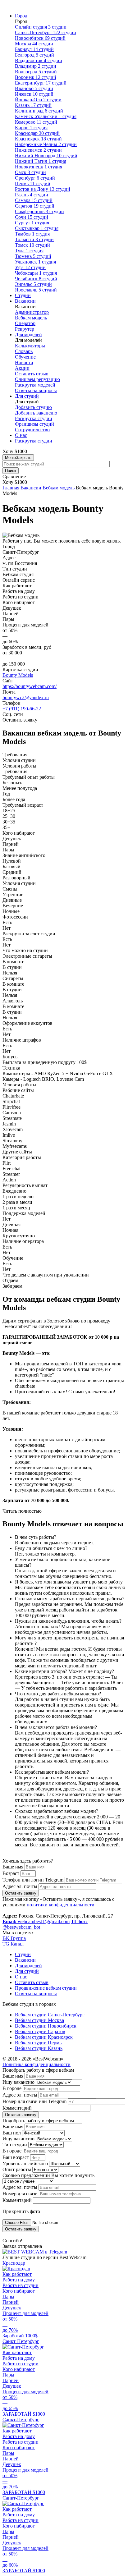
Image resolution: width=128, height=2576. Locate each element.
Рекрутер (25, 329)
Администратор (32, 312)
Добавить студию (33, 407)
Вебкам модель (31, 318)
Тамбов (32, 234)
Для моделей (28, 335)
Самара (34, 200)
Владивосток (39, 60)
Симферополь (39, 211)
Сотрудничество (32, 430)
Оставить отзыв (32, 374)
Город (21, 16)
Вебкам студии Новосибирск (46, 2026)
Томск (32, 245)
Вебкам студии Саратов (40, 2031)
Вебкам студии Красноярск (44, 2037)
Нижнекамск (38, 150)
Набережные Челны (46, 144)
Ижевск (34, 94)
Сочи (32, 217)
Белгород (34, 55)
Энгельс (33, 284)
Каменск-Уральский (46, 116)
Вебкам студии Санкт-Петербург (50, 2015)
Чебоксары (36, 273)
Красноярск (38, 139)
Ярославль (36, 290)
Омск (30, 172)
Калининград (39, 111)
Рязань (32, 195)
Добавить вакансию (36, 413)
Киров (31, 128)
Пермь (33, 183)
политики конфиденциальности (61, 1905)
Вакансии (25, 301)
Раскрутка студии (34, 418)
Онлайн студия (41, 27)
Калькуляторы (30, 346)
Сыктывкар (37, 228)
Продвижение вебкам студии (46, 1988)
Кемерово (36, 122)
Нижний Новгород (46, 156)
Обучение (25, 357)
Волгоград (36, 72)
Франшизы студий (34, 424)
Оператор (25, 323)
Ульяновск (35, 262)
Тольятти (34, 239)
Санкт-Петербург (46, 32)
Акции (22, 368)
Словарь (24, 351)
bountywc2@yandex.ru (26, 697)
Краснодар (37, 133)
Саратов (35, 206)
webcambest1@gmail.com (36, 1921)
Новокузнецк (39, 167)
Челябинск (36, 279)
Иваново (34, 88)
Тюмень (33, 256)
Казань (33, 105)
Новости (24, 362)
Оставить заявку (21, 1893)
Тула (29, 251)
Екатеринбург (41, 83)
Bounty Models (18, 675)
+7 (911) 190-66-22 (22, 709)
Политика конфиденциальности (37, 2064)
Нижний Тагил (41, 161)
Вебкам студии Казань (39, 2048)
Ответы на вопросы (36, 390)
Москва (34, 44)
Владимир (36, 66)
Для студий (27, 396)
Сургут (32, 223)
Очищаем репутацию (37, 379)
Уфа (30, 267)
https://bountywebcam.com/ (30, 686)
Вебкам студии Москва (39, 2020)
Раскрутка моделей (35, 385)
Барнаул (34, 49)
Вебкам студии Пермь (38, 2043)
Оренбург (35, 178)
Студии (23, 295)
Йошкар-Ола (38, 100)
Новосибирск (40, 38)
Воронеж (36, 77)
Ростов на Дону (43, 189)
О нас (21, 435)
